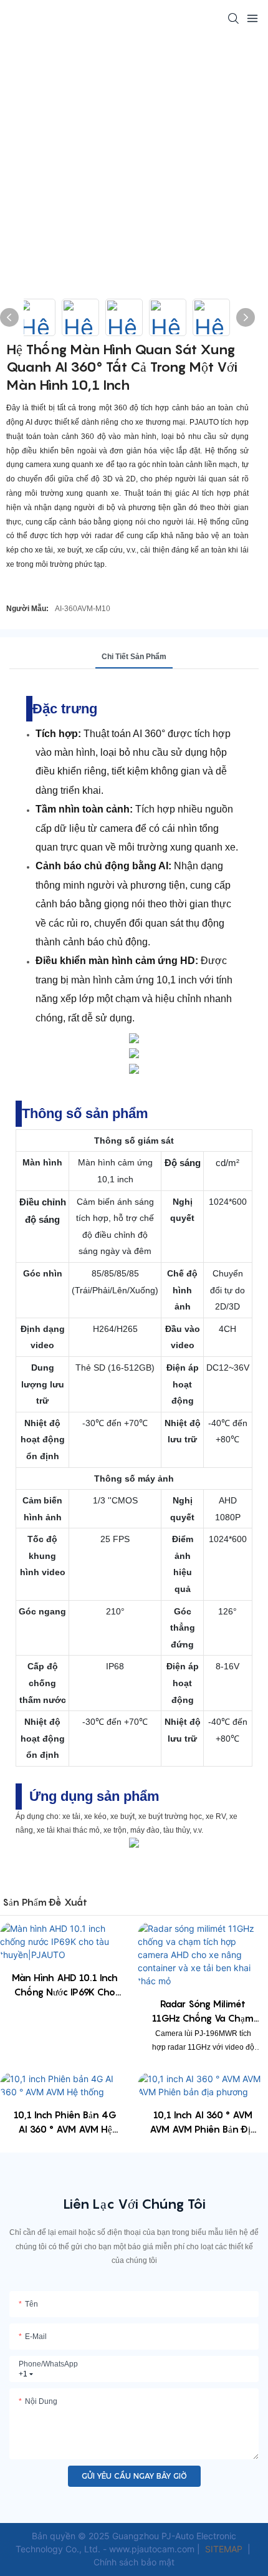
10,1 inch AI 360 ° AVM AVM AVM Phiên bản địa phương (203, 2122)
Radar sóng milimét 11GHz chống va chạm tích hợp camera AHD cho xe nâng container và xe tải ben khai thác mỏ (203, 2011)
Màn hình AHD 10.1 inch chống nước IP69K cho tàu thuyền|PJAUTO (65, 1985)
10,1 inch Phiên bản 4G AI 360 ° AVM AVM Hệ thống (65, 2122)
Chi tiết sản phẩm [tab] (134, 657)
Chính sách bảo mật (134, 2562)
